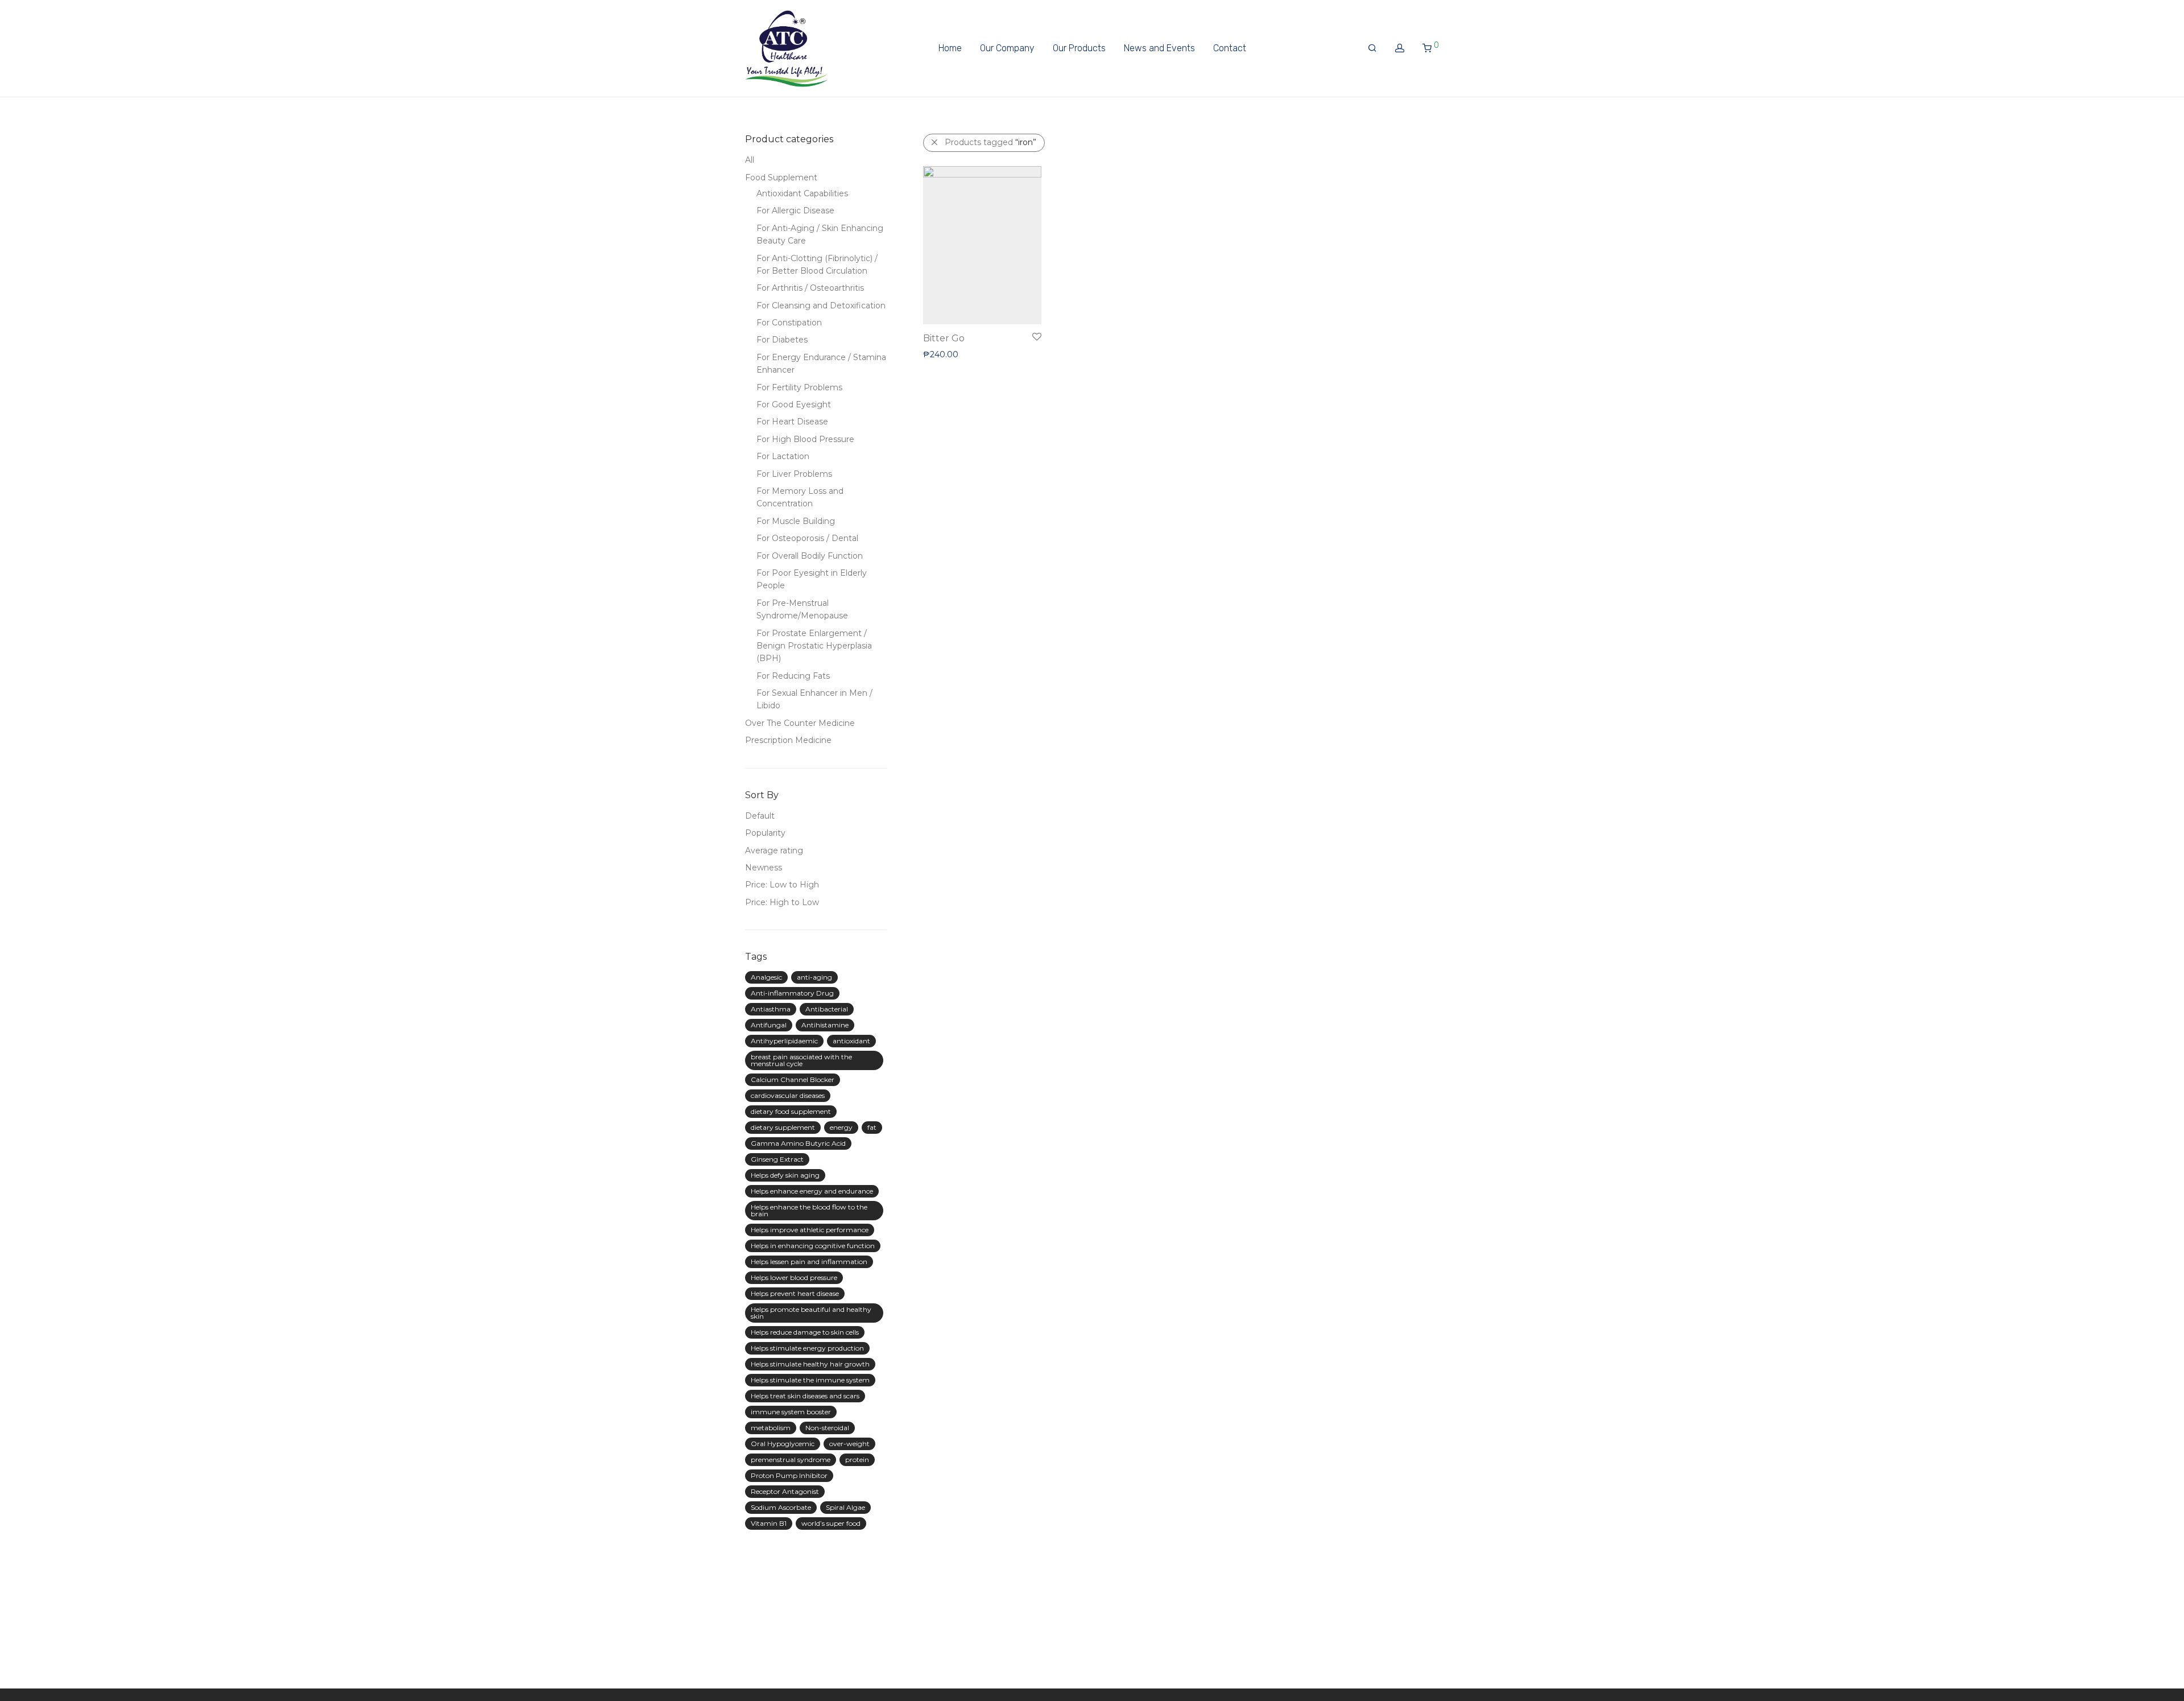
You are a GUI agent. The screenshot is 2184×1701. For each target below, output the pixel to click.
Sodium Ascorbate (781, 1507)
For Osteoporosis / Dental (807, 538)
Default (760, 816)
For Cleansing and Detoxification (821, 305)
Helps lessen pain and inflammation (809, 1262)
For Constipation (789, 323)
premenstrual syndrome (791, 1460)
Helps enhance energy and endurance (812, 1191)
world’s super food (831, 1523)
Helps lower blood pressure (794, 1277)
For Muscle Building (796, 521)
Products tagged (990, 142)
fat (872, 1127)
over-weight (849, 1444)
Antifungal (769, 1025)
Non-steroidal (827, 1428)
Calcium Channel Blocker (793, 1079)
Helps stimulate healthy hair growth (810, 1364)
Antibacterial (827, 1009)
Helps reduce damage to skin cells (805, 1332)
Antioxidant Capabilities (802, 193)
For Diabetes (782, 340)
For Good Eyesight (794, 404)
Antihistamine (825, 1025)
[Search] (1372, 48)
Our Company (1007, 48)
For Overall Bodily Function (810, 556)
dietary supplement (783, 1127)
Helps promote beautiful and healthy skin (811, 1313)
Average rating (774, 850)
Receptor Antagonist (785, 1491)
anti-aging (814, 977)
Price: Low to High (782, 885)
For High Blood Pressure (805, 439)
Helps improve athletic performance (810, 1230)
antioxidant (851, 1041)
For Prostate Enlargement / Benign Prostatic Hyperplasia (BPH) (814, 646)
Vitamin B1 (769, 1523)
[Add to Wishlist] (1036, 337)
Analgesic (766, 977)
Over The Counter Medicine (800, 723)
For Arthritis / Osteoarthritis (810, 288)
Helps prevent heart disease (795, 1293)
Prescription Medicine (788, 740)
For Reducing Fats (793, 676)
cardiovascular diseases (788, 1095)
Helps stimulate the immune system (810, 1380)
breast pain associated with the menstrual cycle (801, 1060)
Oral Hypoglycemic (783, 1444)
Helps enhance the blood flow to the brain (809, 1210)
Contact (1230, 48)
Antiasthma (771, 1009)
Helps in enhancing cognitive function (813, 1246)
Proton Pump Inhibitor (789, 1475)
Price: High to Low (782, 902)
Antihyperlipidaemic (784, 1041)
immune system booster (791, 1412)
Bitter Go (944, 338)
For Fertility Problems (799, 387)
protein (857, 1460)
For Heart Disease (792, 422)
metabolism (771, 1428)
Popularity (765, 833)
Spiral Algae (845, 1507)
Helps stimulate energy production (807, 1348)
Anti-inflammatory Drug (792, 993)
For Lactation (783, 456)
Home (950, 48)
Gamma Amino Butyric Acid (798, 1143)
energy (841, 1127)
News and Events (1159, 48)
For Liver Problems (794, 474)
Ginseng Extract (777, 1159)
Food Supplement (781, 177)
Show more (990, 354)
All (750, 160)
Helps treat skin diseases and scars (805, 1396)
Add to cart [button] (940, 354)
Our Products (1079, 48)
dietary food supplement (791, 1111)
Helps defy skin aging (785, 1175)
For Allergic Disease (795, 210)
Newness (764, 868)
